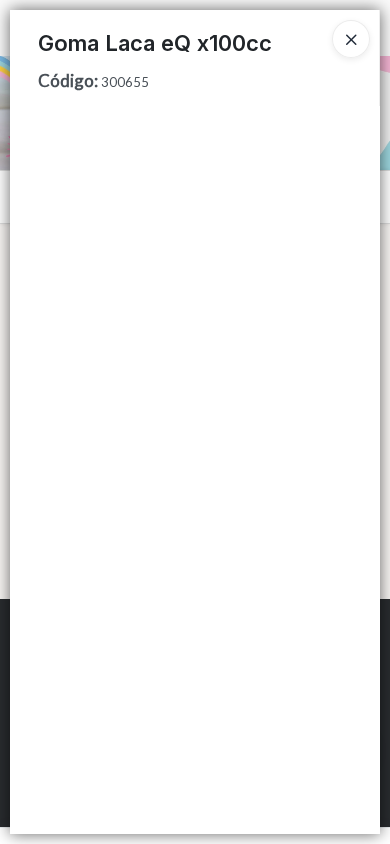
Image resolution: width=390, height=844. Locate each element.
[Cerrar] (351, 39)
